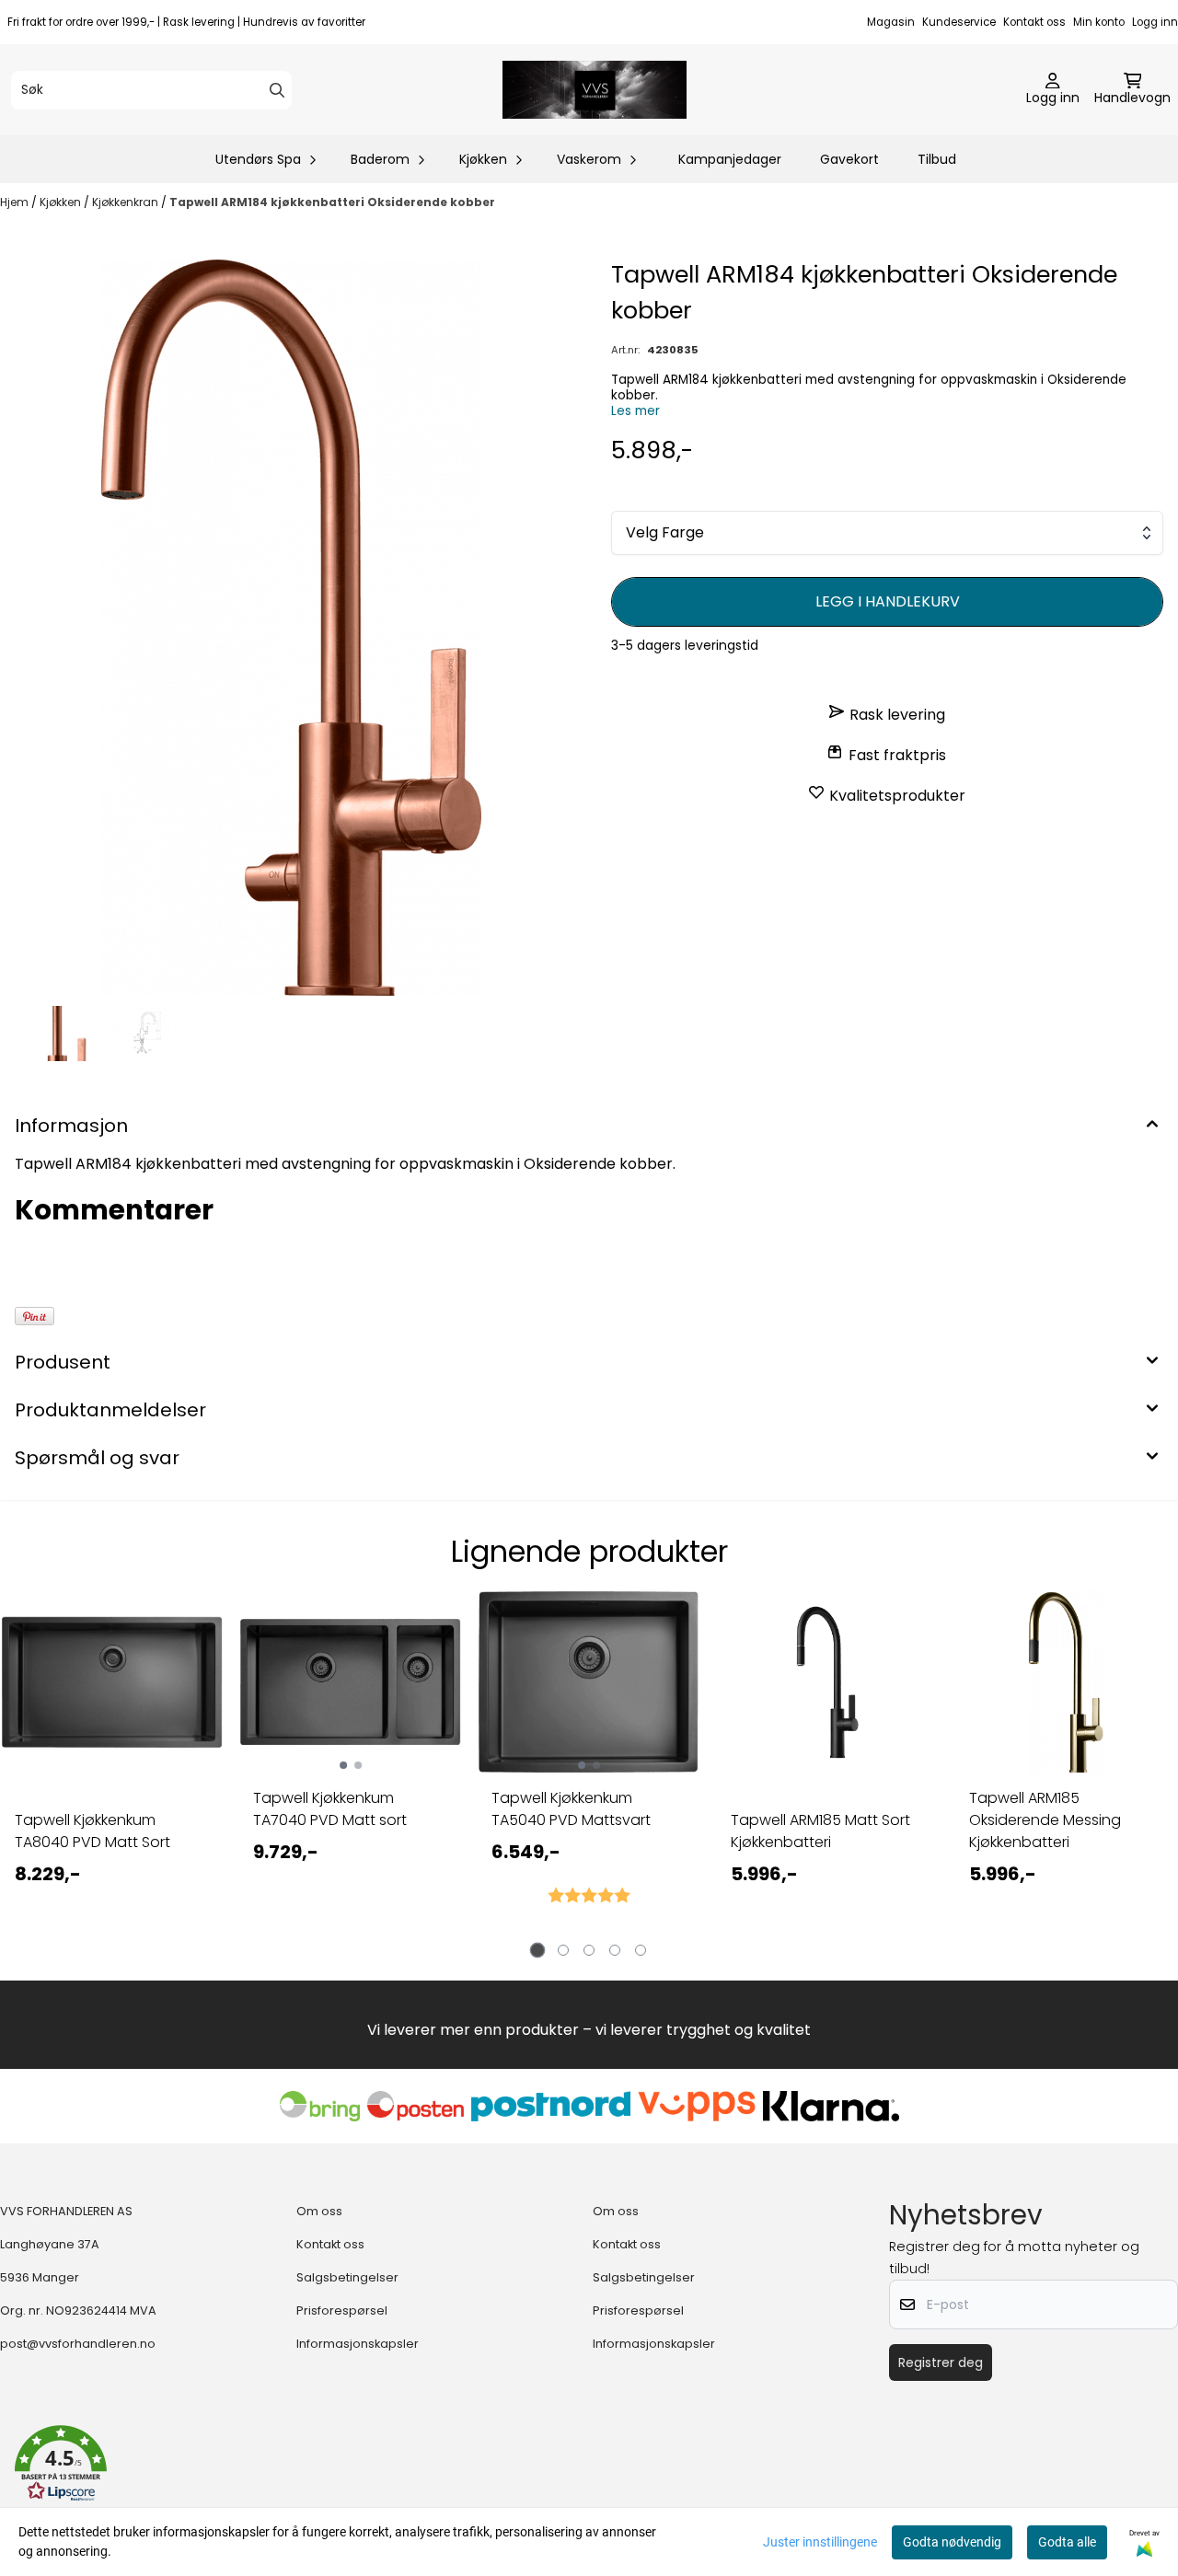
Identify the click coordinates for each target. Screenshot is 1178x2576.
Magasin (891, 22)
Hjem (16, 202)
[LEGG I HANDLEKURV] (887, 602)
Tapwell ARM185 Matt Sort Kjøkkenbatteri (820, 1831)
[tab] (538, 1950)
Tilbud (937, 159)
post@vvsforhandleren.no (78, 2344)
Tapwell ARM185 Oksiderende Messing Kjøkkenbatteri (1045, 1820)
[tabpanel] (112, 1770)
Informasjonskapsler (358, 2344)
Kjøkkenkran (127, 202)
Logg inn (1155, 22)
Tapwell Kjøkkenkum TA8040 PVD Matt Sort (92, 1831)
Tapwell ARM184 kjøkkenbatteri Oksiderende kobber (332, 202)
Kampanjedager (730, 159)
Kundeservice (959, 22)
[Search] (277, 90)
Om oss (319, 2211)
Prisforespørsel (342, 2310)
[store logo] (595, 90)
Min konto (1099, 22)
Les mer (635, 411)
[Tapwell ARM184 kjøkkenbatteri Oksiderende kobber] (291, 628)
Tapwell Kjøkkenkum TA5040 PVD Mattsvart (571, 1809)
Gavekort (849, 159)
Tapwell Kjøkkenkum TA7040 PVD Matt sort (330, 1809)
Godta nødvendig (952, 2542)
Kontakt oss (1034, 22)
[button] (61, 2464)
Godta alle (1067, 2542)
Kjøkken (62, 202)
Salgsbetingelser (347, 2277)
